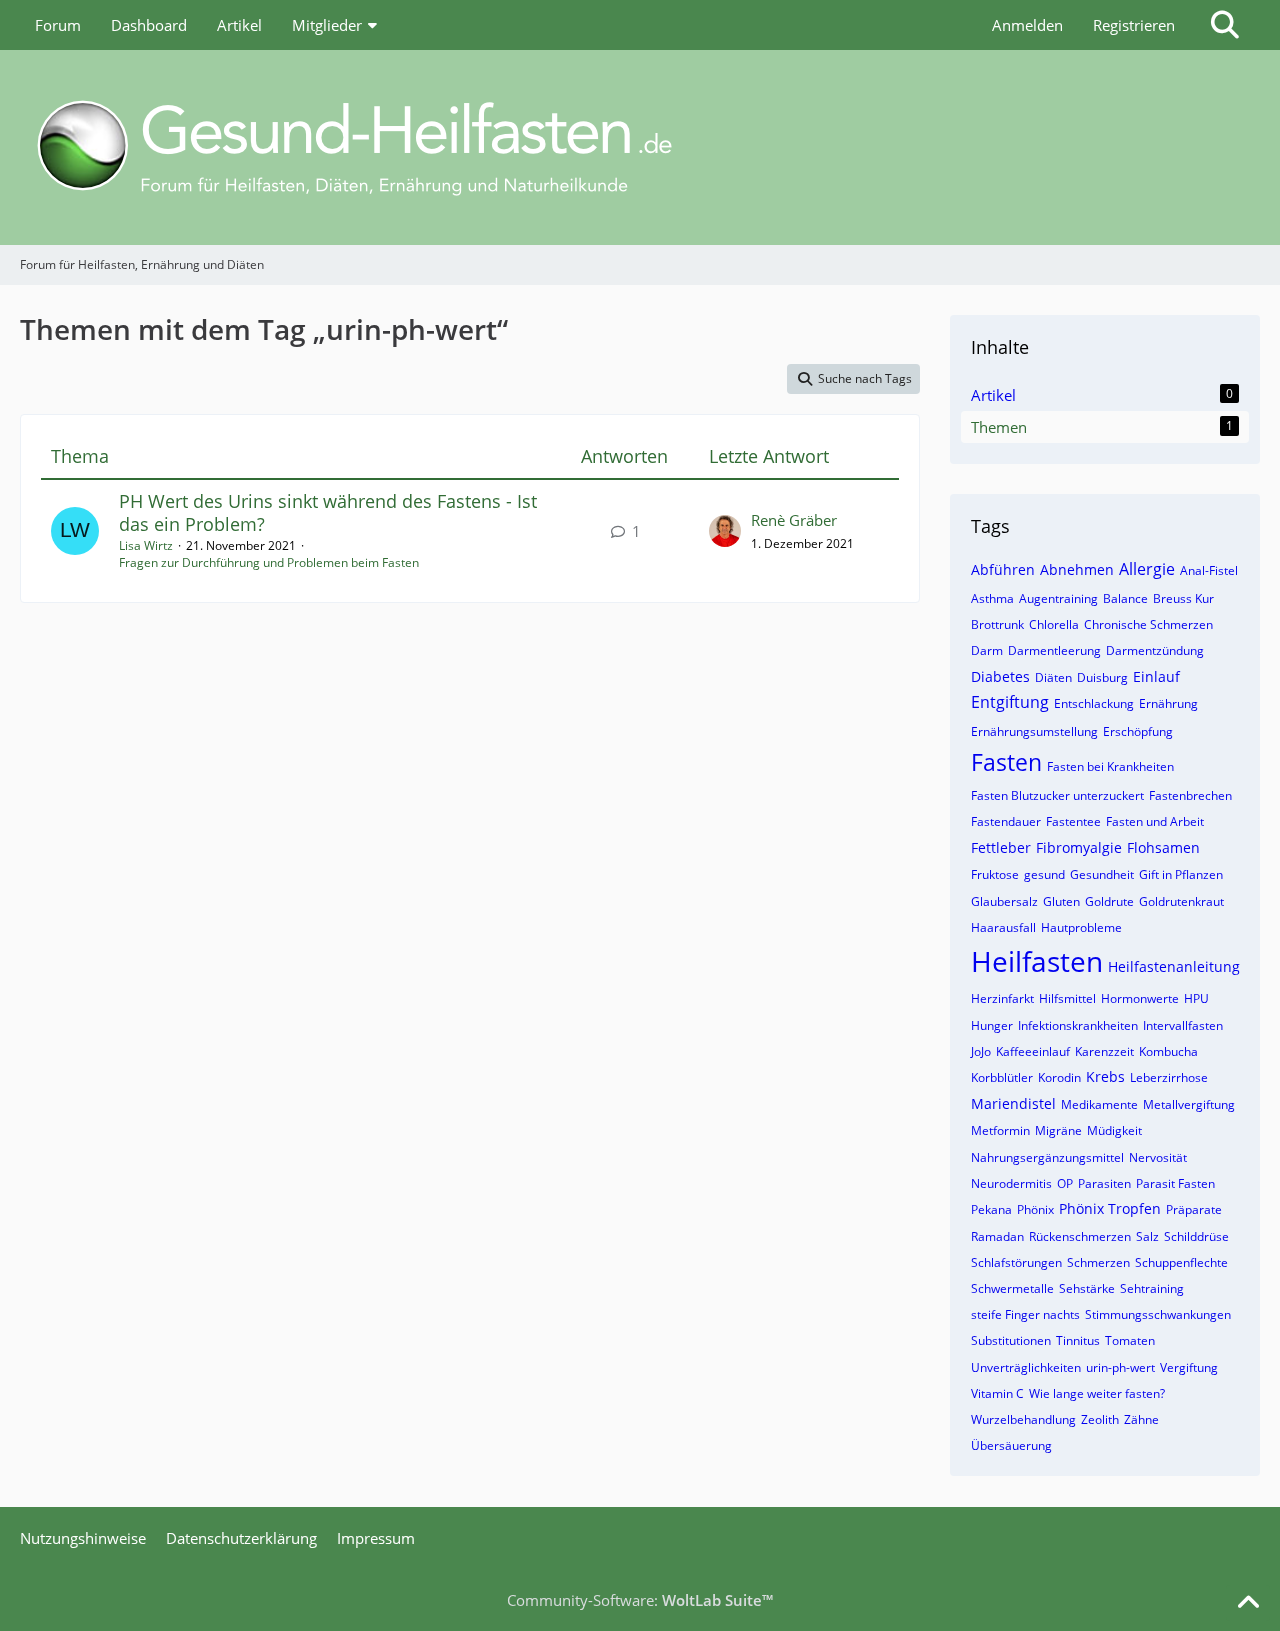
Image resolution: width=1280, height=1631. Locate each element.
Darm (987, 650)
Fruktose (995, 874)
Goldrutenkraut (1181, 901)
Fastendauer (1006, 821)
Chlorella (1054, 624)
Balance (1125, 598)
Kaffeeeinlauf (1033, 1051)
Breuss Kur (1183, 598)
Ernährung (1168, 703)
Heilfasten (1037, 961)
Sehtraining (1152, 1288)
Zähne (1141, 1419)
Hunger (992, 1025)
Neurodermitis (1011, 1183)
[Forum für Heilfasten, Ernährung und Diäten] (640, 147)
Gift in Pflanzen (1181, 874)
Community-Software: (640, 1600)
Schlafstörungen (1016, 1262)
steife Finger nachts (1025, 1314)
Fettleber (1001, 847)
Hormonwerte (1140, 998)
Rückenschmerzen (1080, 1236)
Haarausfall (1003, 927)
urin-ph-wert (1120, 1367)
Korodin (1059, 1077)
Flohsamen (1163, 847)
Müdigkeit (1114, 1130)
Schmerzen (1098, 1262)
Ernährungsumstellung (1034, 731)
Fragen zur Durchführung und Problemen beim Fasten (269, 562)
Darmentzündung (1155, 650)
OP (1065, 1183)
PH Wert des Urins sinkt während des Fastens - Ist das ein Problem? (328, 512)
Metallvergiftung (1189, 1104)
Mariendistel (1013, 1103)
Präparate (1194, 1209)
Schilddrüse (1196, 1236)
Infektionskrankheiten (1078, 1025)
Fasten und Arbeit (1155, 821)
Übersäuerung (1011, 1445)
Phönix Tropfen (1110, 1208)
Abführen (1003, 569)
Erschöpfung (1138, 731)
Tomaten (1130, 1340)
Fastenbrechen (1190, 795)
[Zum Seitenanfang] (1248, 1603)
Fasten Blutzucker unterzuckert (1057, 795)
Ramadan (997, 1236)
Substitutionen (1011, 1340)
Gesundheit (1102, 874)
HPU (1196, 998)
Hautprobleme (1081, 927)
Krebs (1105, 1076)
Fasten (1006, 762)
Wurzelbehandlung (1023, 1419)
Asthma (992, 598)
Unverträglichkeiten (1026, 1367)
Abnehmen (1077, 569)
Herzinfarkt (1002, 998)
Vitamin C (997, 1393)
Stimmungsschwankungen (1158, 1314)
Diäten (1053, 677)
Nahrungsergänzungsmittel (1047, 1157)
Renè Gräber (794, 520)
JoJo (981, 1051)
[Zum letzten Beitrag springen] (725, 531)
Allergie (1147, 569)
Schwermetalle (1012, 1288)
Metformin (1000, 1130)
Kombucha (1168, 1051)
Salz (1147, 1236)
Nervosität (1158, 1157)
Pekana (991, 1209)
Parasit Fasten (1175, 1183)
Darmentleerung (1054, 650)
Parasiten (1104, 1183)
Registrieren (1134, 25)
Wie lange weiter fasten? (1097, 1393)
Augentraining (1058, 598)
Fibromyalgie (1079, 847)
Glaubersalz (1004, 901)
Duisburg (1102, 677)
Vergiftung (1189, 1367)
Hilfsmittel (1067, 998)
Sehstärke (1087, 1288)
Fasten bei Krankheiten (1110, 766)
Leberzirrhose (1169, 1077)
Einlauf (1156, 676)
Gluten (1061, 901)
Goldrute (1109, 901)
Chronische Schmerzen (1148, 624)
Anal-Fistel (1209, 570)
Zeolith (1100, 1419)
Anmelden (1027, 25)
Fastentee (1073, 821)
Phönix (1035, 1209)
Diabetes (1000, 676)
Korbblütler (1002, 1077)
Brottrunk (997, 624)
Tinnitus (1078, 1340)
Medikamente (1099, 1104)
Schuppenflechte (1181, 1262)
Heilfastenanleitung (1174, 966)
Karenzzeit (1104, 1051)
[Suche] (1225, 25)
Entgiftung (1010, 702)
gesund (1044, 874)
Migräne (1058, 1130)
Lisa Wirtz (146, 545)
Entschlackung (1094, 703)
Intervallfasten (1183, 1025)
